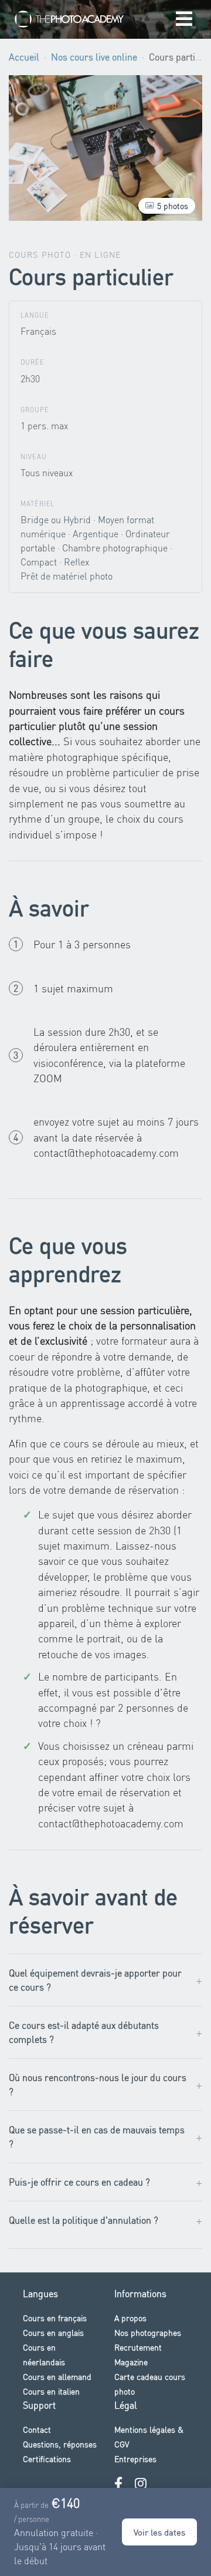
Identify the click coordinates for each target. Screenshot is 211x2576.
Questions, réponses (60, 2444)
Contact (37, 2429)
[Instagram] (141, 2484)
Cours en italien (51, 2391)
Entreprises (135, 2459)
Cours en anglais (53, 2332)
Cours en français (55, 2318)
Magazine (131, 2362)
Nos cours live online (94, 57)
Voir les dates (159, 2532)
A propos (130, 2318)
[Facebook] (118, 2484)
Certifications (47, 2459)
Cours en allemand (57, 2376)
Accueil (24, 57)
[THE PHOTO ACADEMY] (70, 19)
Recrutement (138, 2347)
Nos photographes (148, 2332)
